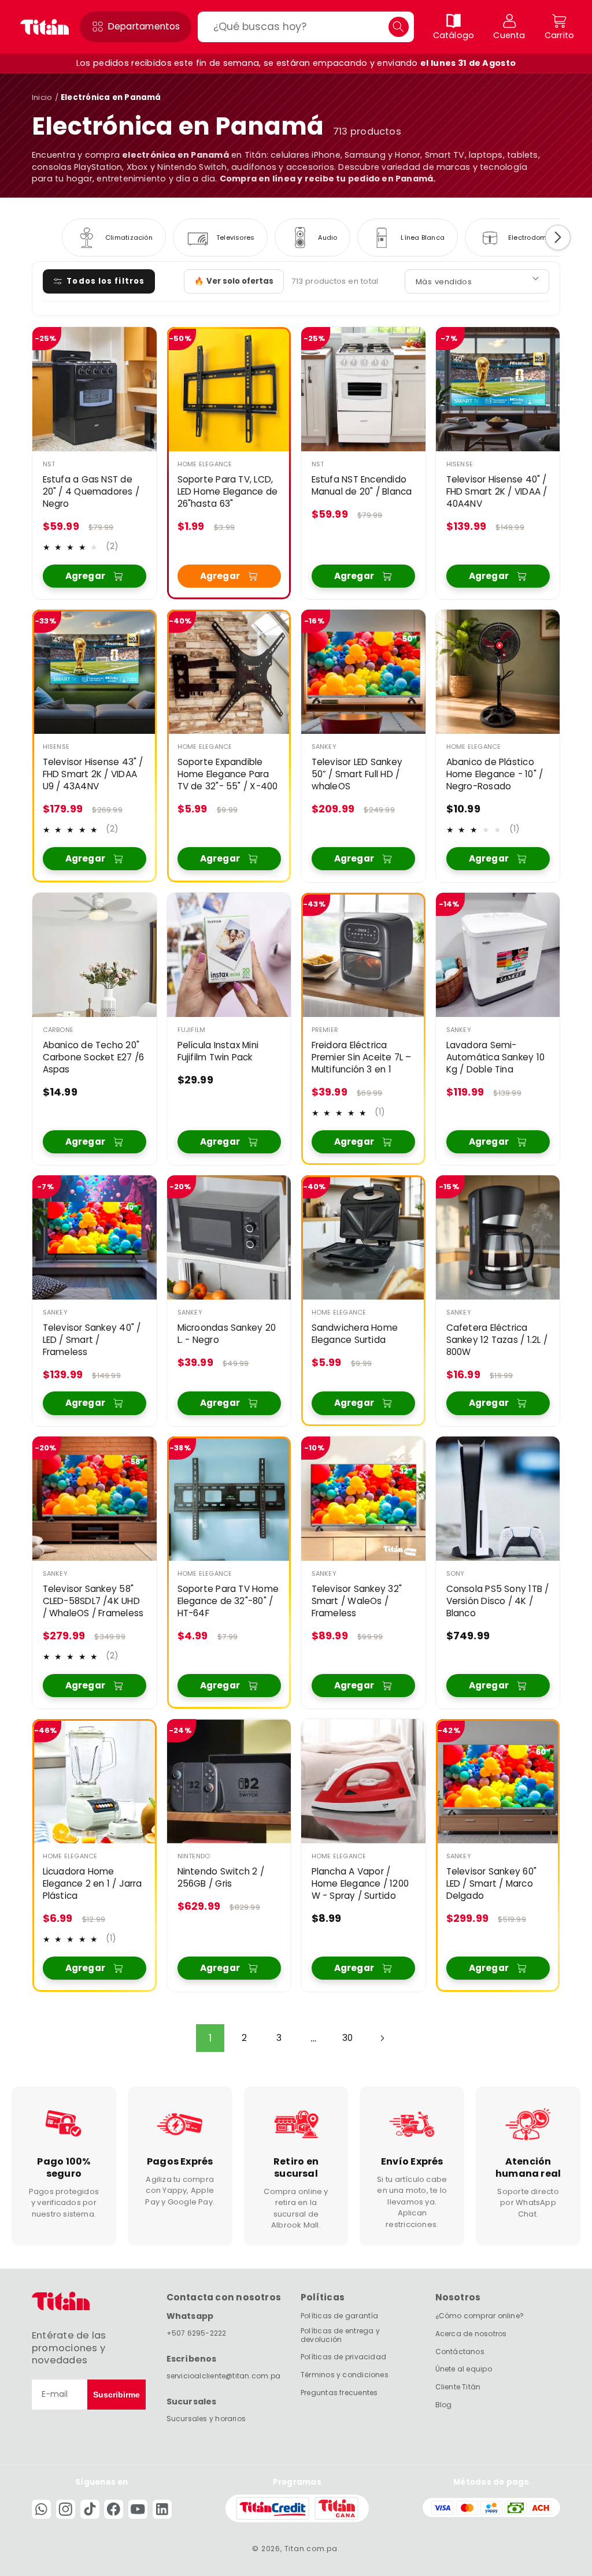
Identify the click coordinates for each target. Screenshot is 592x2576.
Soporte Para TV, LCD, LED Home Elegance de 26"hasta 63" (227, 492)
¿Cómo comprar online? (480, 2316)
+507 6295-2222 (197, 2333)
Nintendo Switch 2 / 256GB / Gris (220, 1878)
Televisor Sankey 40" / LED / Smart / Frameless (92, 1340)
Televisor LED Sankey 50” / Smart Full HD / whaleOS (357, 774)
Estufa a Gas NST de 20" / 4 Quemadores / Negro (91, 492)
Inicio (42, 97)
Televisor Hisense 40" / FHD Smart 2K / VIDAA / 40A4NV (496, 492)
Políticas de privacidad (343, 2357)
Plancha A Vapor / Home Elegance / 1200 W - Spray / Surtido (360, 1884)
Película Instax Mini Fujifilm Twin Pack (217, 1051)
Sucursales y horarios (206, 2419)
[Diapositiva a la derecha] (558, 237)
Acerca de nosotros (471, 2334)
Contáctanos (460, 2352)
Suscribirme (116, 2395)
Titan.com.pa (311, 2549)
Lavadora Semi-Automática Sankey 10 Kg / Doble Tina (495, 1057)
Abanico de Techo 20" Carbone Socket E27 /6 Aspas (94, 1057)
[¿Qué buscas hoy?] (399, 27)
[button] (136, 27)
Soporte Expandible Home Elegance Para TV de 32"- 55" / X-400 (227, 774)
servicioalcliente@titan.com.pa (224, 2376)
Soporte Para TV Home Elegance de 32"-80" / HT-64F (227, 1601)
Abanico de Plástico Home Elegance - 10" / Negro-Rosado (494, 774)
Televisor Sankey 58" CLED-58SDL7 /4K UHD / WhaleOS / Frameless (93, 1601)
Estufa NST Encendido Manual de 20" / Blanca (362, 486)
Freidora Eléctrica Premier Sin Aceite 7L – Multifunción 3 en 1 (362, 1057)
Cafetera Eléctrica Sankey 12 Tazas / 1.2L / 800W (496, 1340)
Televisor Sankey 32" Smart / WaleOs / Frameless (357, 1601)
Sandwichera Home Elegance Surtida (355, 1334)
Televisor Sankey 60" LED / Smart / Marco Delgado (491, 1884)
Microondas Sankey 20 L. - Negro (226, 1334)
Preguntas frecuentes (339, 2393)
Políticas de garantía (340, 2316)
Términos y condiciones (345, 2375)
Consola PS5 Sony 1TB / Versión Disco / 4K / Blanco (497, 1601)
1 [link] (210, 2038)
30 (347, 2038)
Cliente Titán (458, 2387)
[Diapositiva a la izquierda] (34, 237)
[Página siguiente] (382, 2038)
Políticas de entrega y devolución (340, 2335)
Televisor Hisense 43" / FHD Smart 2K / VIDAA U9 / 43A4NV (93, 774)
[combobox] (306, 27)
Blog (444, 2405)
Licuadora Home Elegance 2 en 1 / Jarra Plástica (92, 1884)
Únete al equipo (464, 2369)
